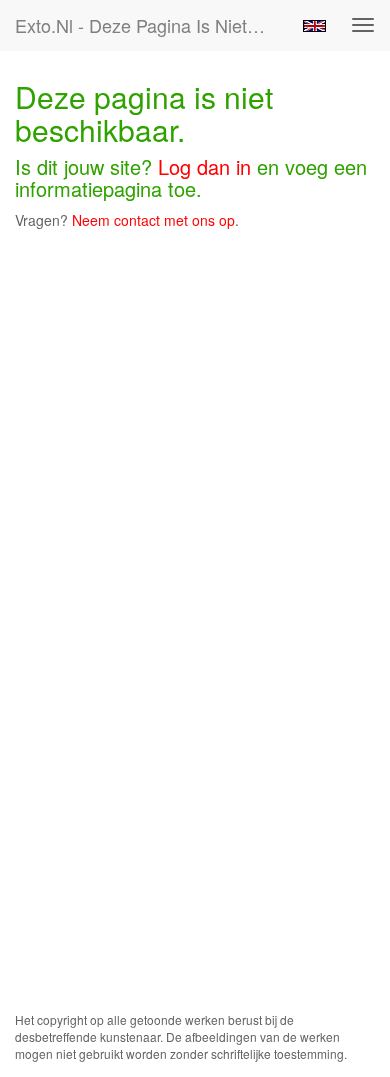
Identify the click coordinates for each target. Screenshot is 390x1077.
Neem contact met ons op (153, 220)
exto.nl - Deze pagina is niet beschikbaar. (149, 25)
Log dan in (204, 166)
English (314, 26)
